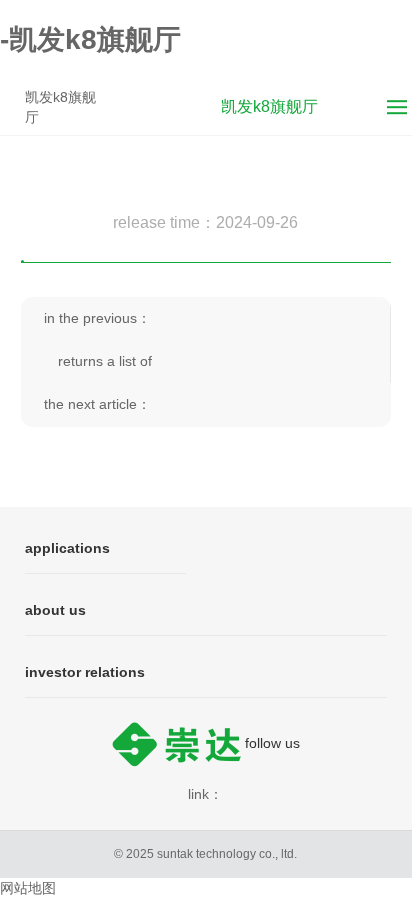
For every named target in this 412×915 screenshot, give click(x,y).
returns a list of (105, 361)
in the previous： (97, 318)
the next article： (97, 404)
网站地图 (28, 888)
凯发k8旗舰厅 (60, 107)
